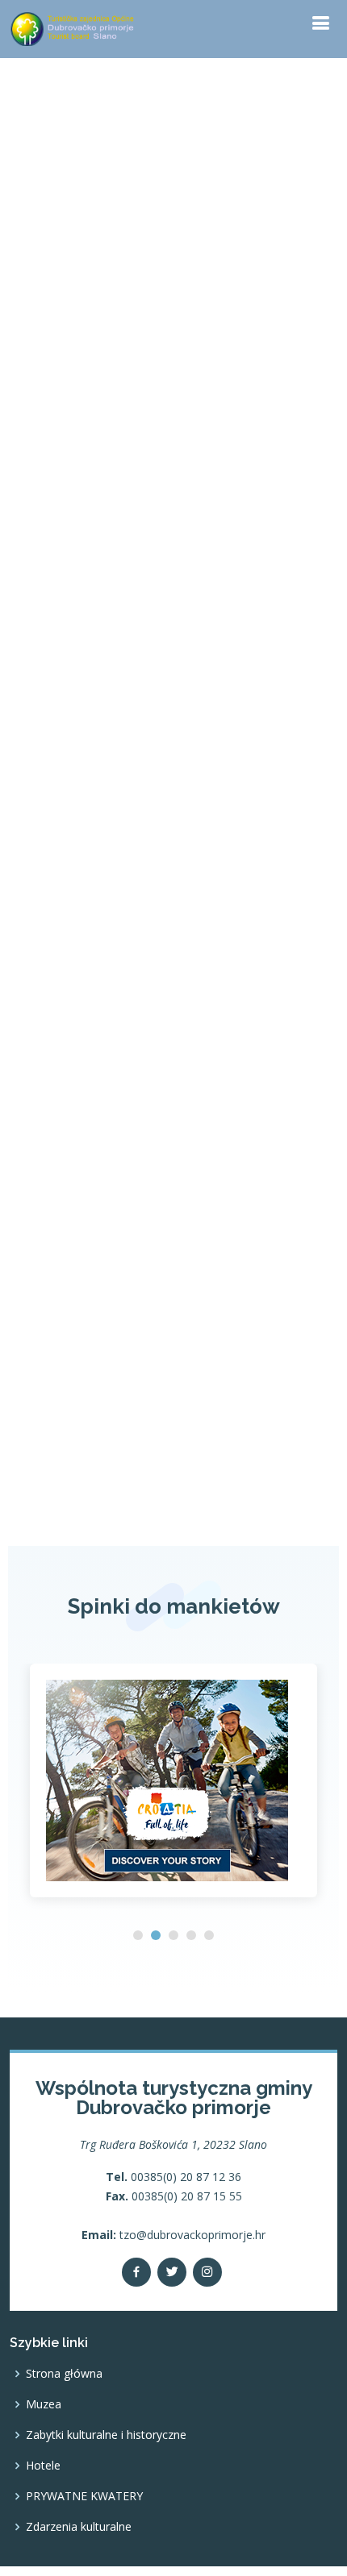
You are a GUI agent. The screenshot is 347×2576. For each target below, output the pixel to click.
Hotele (43, 2466)
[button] (138, 1935)
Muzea (44, 2404)
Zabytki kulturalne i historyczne (106, 2435)
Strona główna (64, 2374)
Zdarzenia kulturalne (79, 2527)
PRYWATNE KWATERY (84, 2496)
